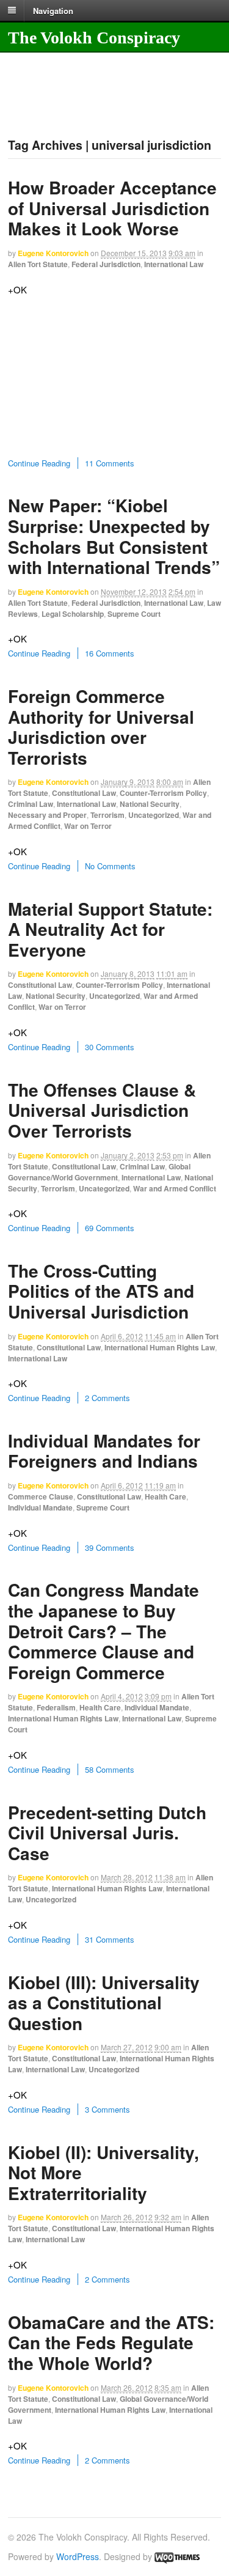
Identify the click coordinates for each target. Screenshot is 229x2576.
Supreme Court (134, 614)
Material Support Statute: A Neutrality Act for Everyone (110, 929)
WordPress (78, 2556)
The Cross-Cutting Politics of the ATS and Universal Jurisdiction (101, 1291)
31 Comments (110, 1939)
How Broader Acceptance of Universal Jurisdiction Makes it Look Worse (112, 208)
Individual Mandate (40, 1507)
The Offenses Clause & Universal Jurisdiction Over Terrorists (102, 1110)
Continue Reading (39, 463)
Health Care (165, 1496)
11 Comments (110, 463)
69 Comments (110, 1228)
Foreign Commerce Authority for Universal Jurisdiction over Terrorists (101, 727)
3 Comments (107, 2109)
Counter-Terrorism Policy (163, 793)
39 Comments (110, 1547)
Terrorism (107, 815)
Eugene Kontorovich (53, 253)
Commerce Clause (41, 1496)
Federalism (56, 1707)
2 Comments (107, 1398)
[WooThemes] (177, 2556)
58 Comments (110, 1769)
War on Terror (88, 826)
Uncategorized (154, 815)
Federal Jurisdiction (106, 264)
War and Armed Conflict (175, 1188)
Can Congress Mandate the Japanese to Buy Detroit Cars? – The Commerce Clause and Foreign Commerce (104, 1631)
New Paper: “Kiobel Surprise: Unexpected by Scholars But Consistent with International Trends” (114, 536)
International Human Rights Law (160, 1347)
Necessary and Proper (47, 815)
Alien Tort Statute (38, 264)
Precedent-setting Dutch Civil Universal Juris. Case (107, 1833)
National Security (150, 804)
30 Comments (110, 1047)
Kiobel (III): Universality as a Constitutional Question (104, 2003)
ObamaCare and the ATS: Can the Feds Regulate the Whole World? (111, 2342)
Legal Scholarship (73, 614)
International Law (174, 264)
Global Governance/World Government (99, 1172)
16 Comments (110, 653)
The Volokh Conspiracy (94, 38)
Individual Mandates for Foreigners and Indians (104, 1451)
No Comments (110, 866)
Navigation (53, 10)
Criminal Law (31, 804)
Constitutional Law (84, 793)
